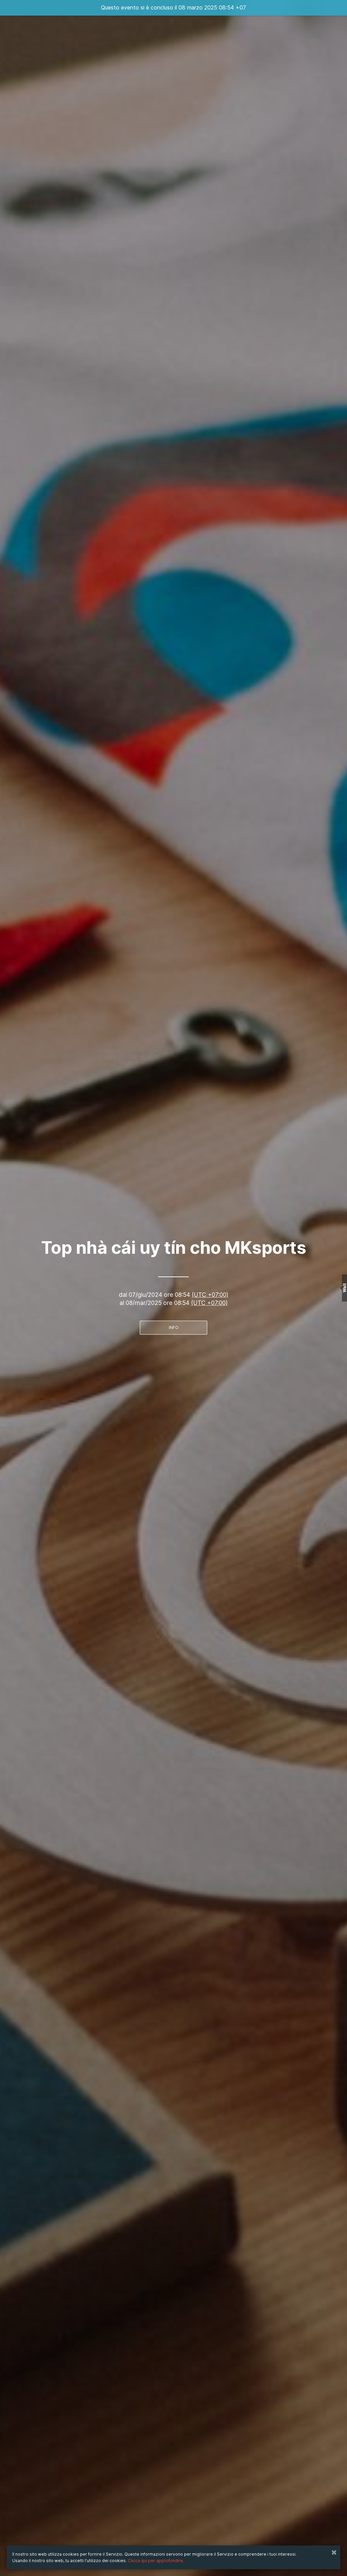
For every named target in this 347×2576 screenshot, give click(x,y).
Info (174, 1327)
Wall (344, 1288)
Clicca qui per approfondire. (156, 2561)
